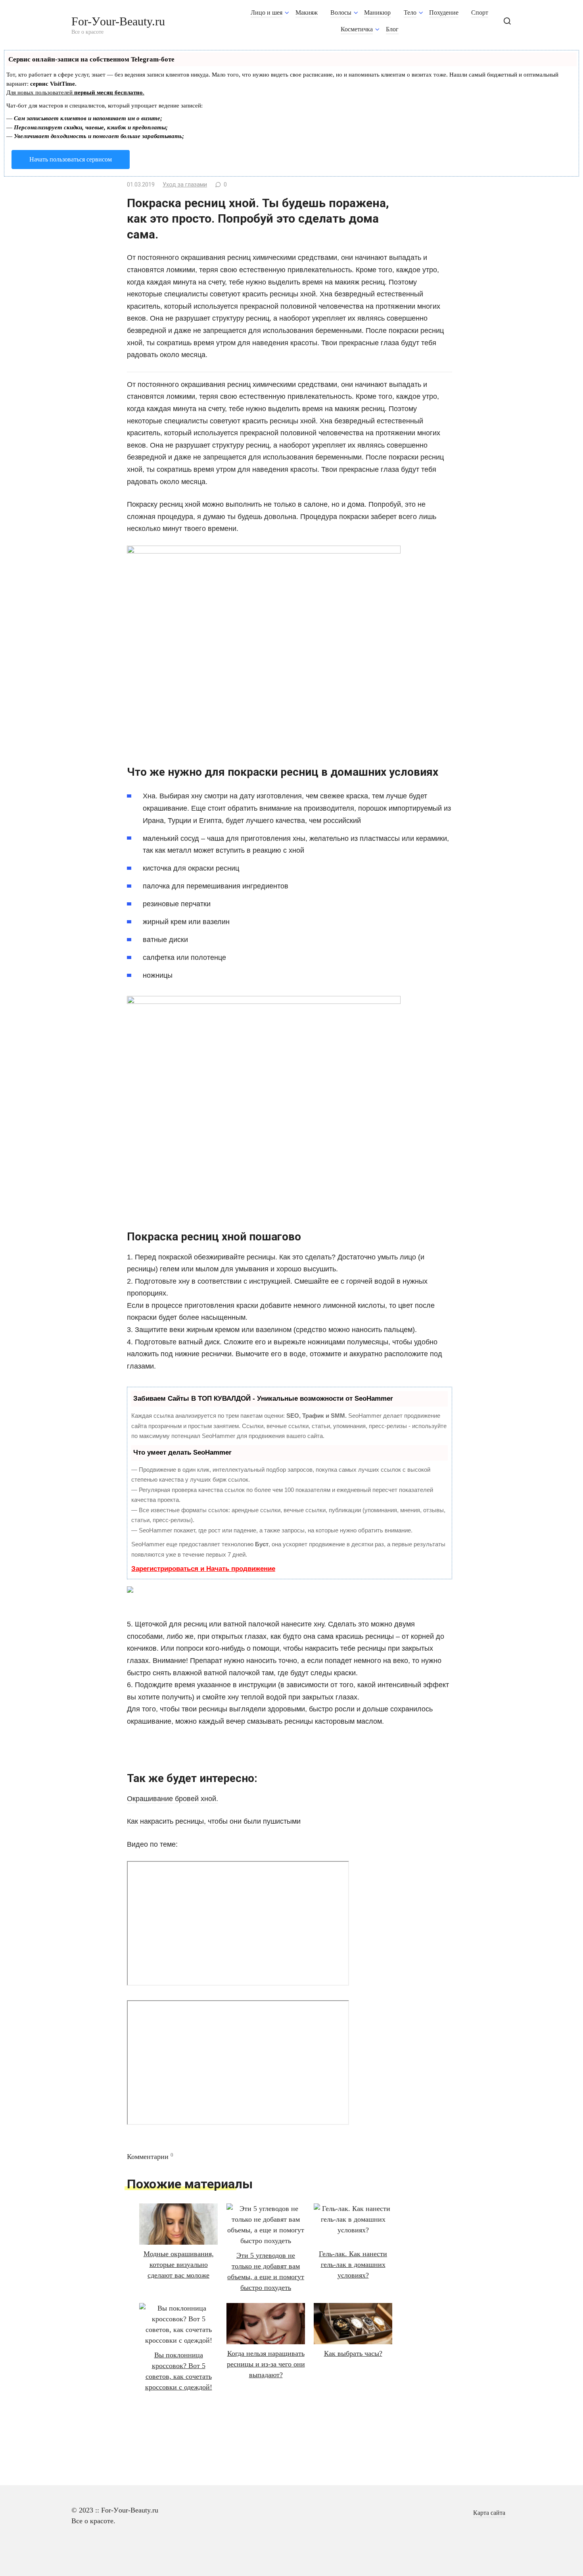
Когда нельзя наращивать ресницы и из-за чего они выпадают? (266, 2364)
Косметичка (357, 29)
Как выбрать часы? (353, 2353)
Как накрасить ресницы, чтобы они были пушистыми (214, 1821)
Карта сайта (489, 2513)
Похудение (444, 13)
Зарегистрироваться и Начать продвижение (203, 1569)
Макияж (307, 13)
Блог (392, 29)
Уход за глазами (185, 185)
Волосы (341, 13)
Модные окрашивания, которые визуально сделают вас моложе (179, 2265)
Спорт (480, 13)
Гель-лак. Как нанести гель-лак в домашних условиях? (353, 2265)
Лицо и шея (267, 13)
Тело (410, 13)
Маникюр (377, 13)
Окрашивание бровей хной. (173, 1799)
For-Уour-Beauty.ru (118, 21)
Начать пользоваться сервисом (71, 159)
